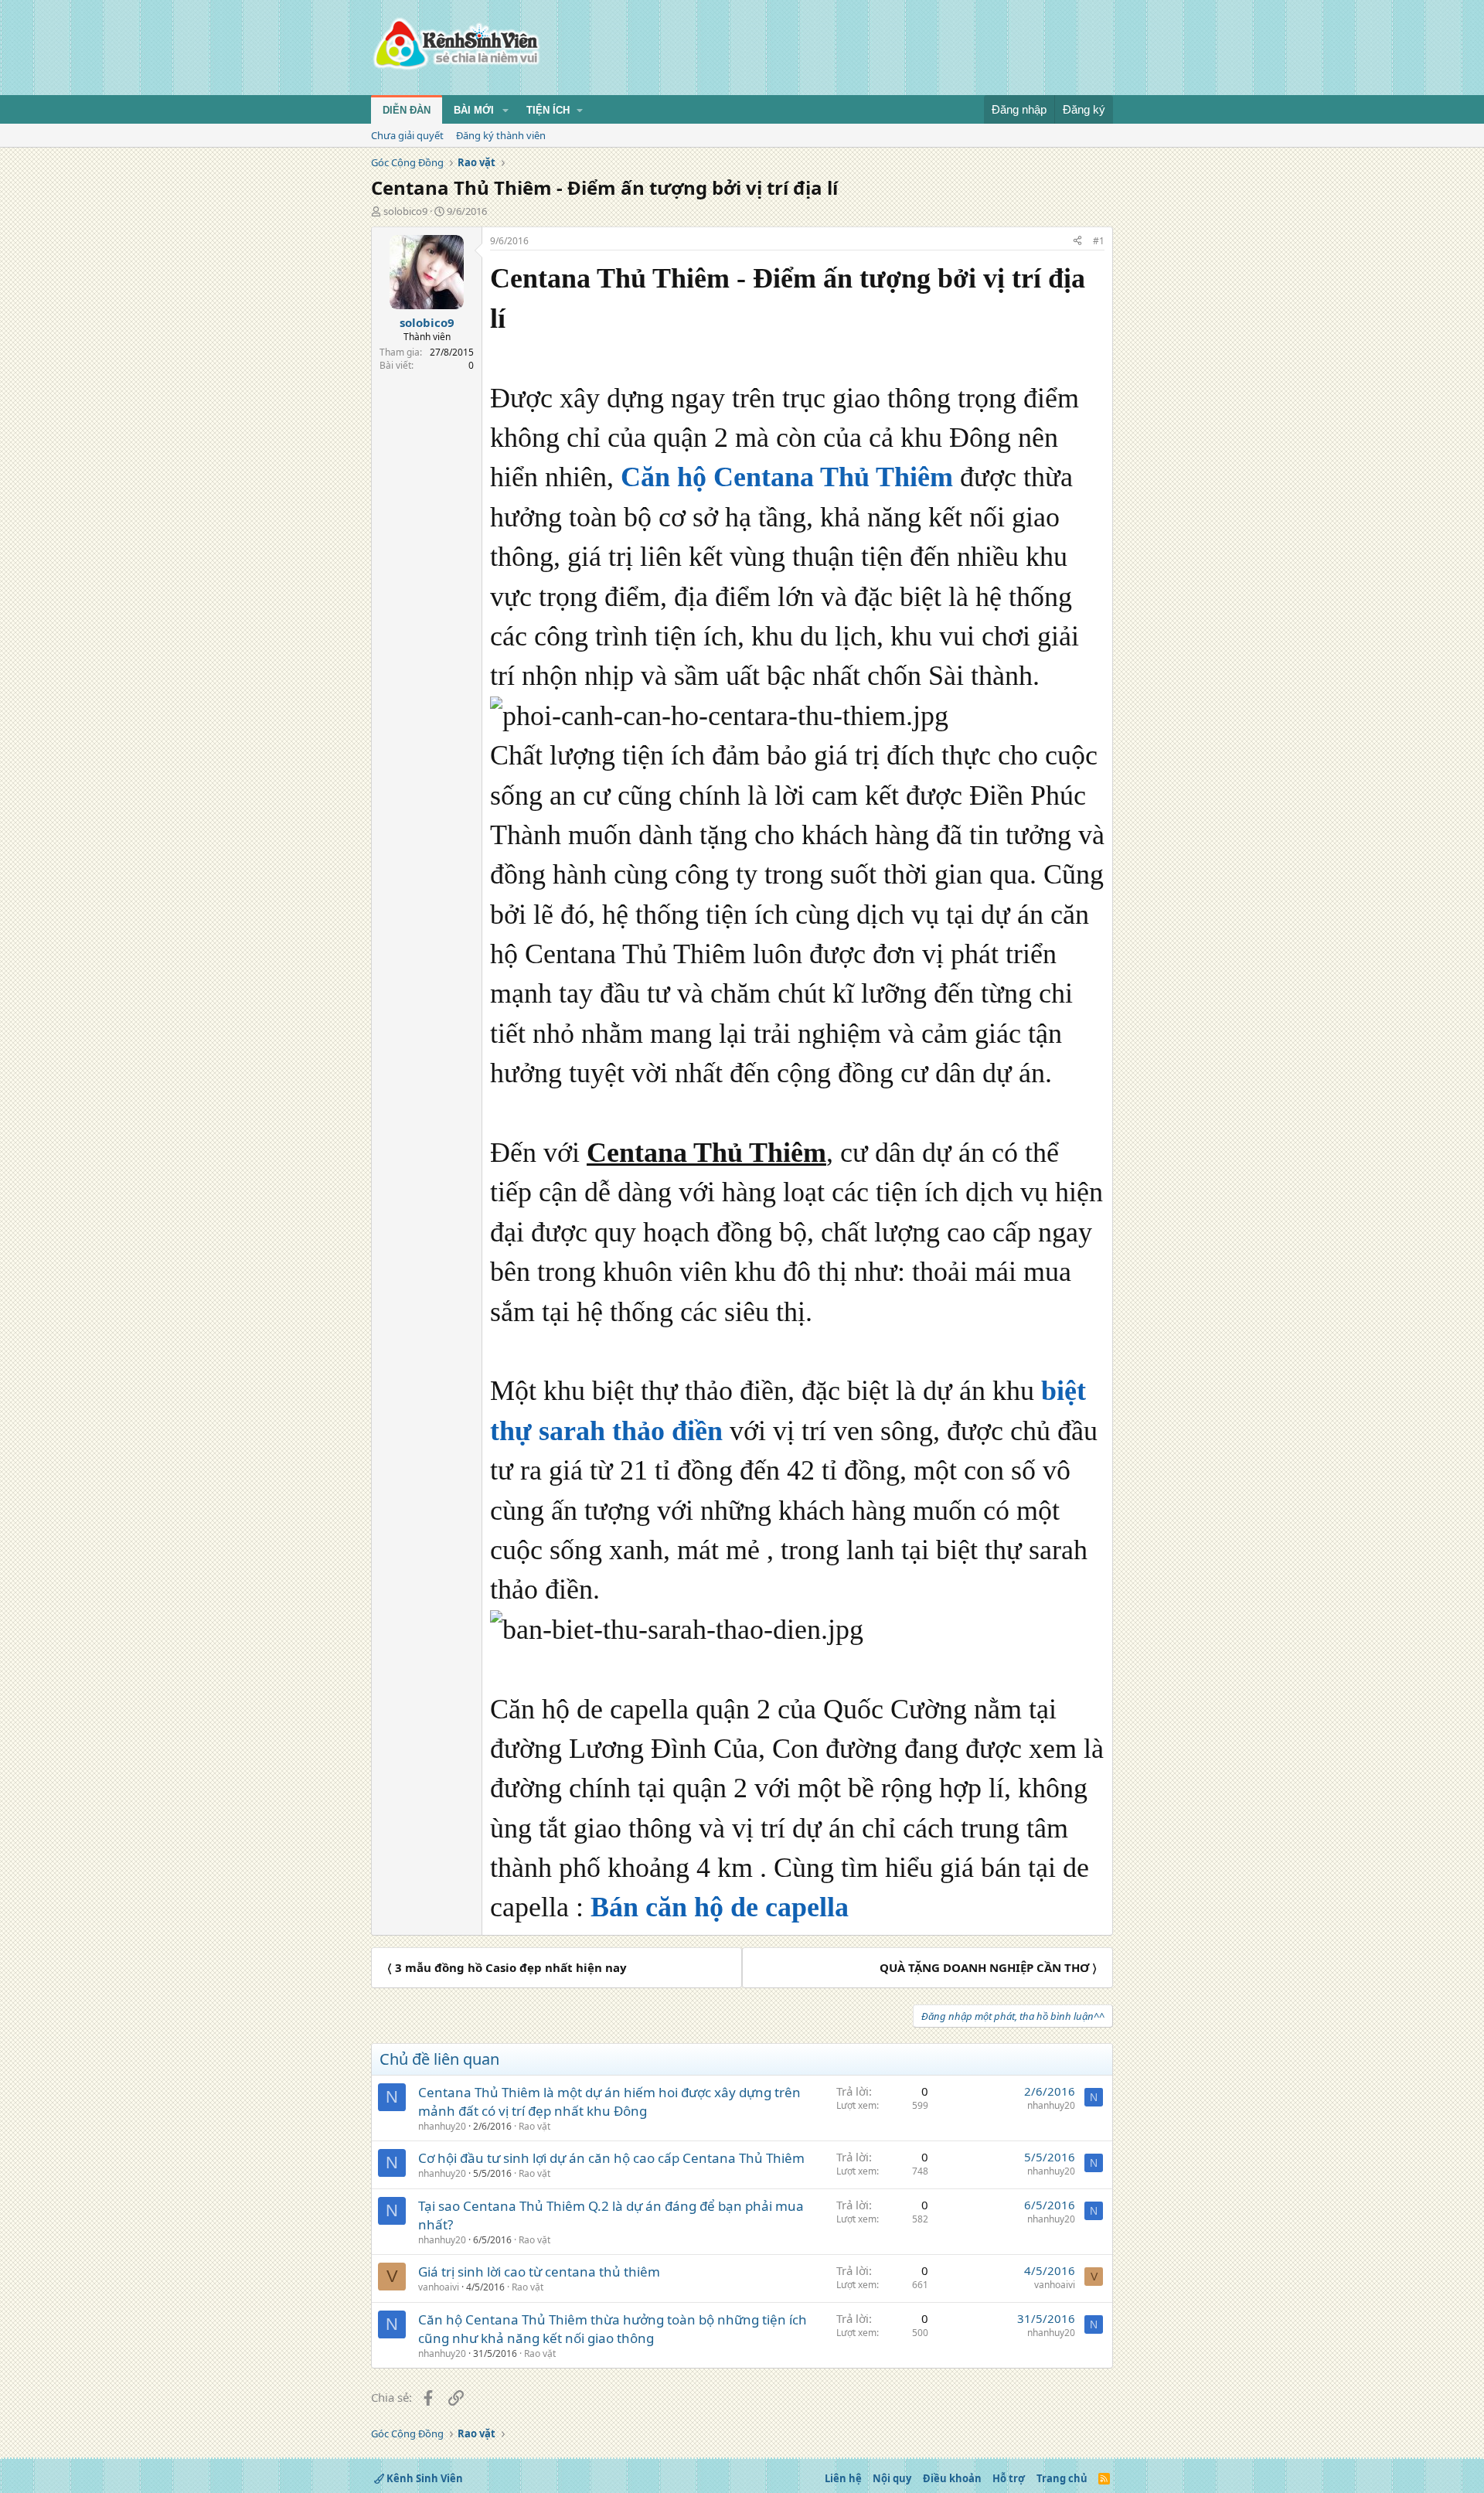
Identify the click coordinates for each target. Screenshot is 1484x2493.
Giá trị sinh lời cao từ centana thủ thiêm (539, 2272)
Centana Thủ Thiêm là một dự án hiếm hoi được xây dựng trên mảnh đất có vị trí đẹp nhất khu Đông (609, 2101)
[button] (505, 111)
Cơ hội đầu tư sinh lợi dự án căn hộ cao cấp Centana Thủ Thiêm (611, 2158)
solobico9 (405, 211)
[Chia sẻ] (1077, 242)
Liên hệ (843, 2478)
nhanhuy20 (442, 2126)
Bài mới (474, 110)
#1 (1099, 241)
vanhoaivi (439, 2287)
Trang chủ (1062, 2478)
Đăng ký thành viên (501, 135)
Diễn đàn (407, 110)
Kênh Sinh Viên (424, 2478)
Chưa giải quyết (407, 135)
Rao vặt (534, 2126)
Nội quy (892, 2478)
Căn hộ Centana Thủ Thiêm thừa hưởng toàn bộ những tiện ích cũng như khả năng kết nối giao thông (613, 2329)
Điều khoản (952, 2478)
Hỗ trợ (1009, 2478)
